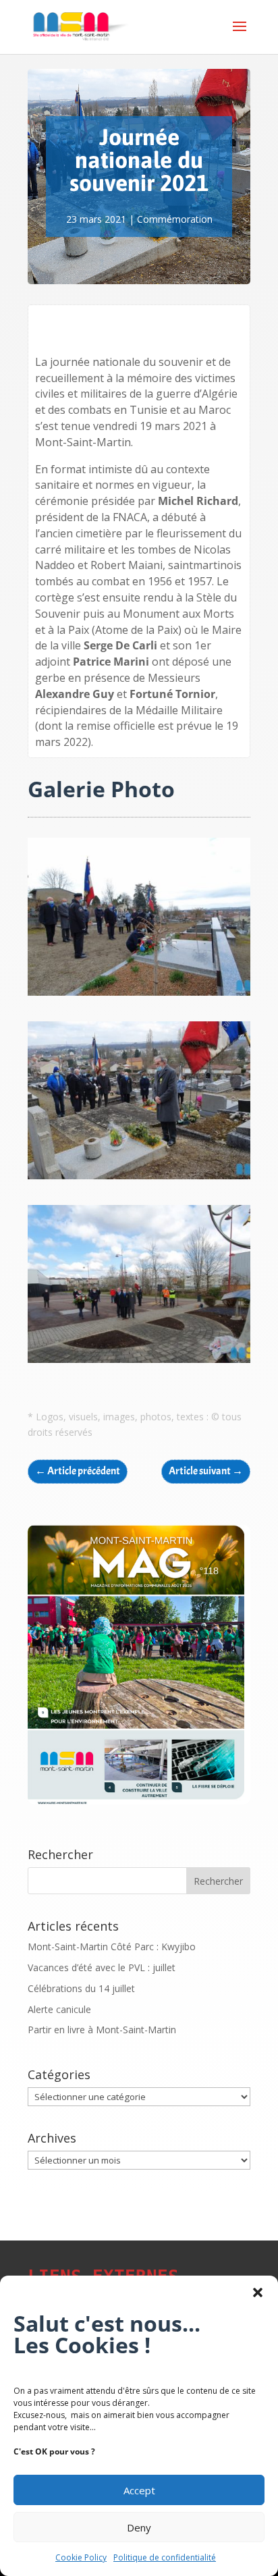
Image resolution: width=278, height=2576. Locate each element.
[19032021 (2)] (139, 995)
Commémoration (175, 219)
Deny (139, 2527)
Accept (139, 2490)
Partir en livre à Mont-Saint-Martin (102, 2030)
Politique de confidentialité (165, 2557)
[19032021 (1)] (139, 1363)
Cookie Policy (81, 2557)
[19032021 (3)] (139, 1179)
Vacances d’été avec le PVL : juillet (102, 1967)
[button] (258, 2292)
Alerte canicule (59, 2009)
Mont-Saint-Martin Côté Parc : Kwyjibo (112, 1947)
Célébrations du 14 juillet (81, 1988)
